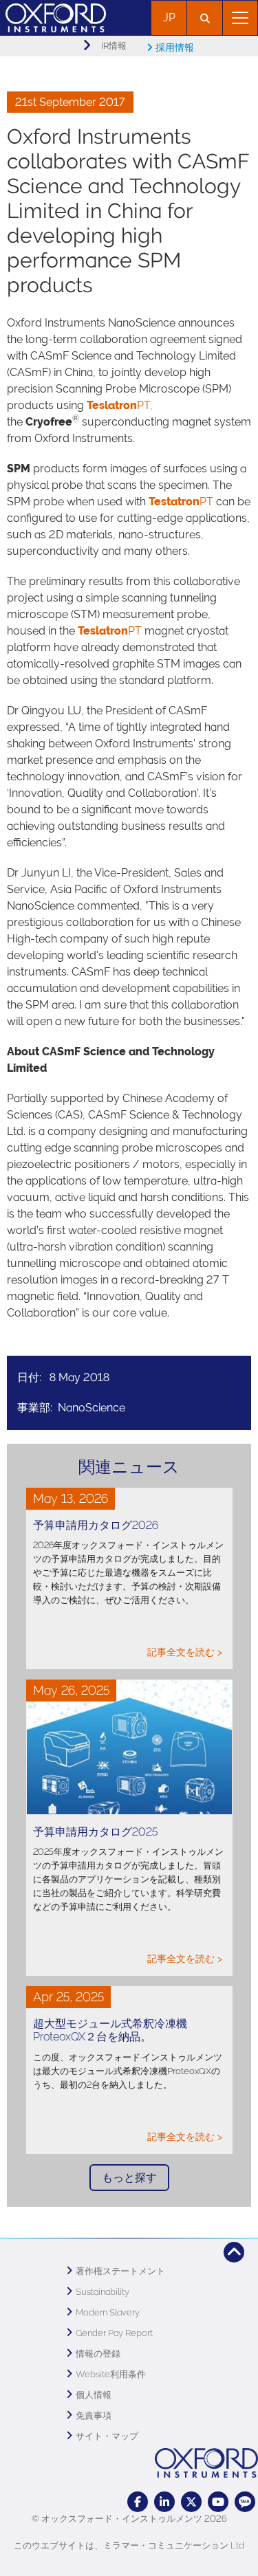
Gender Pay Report (114, 2333)
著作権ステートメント (120, 2271)
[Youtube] (218, 2502)
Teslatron (103, 631)
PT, (120, 405)
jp (169, 18)
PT (181, 502)
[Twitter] (191, 2502)
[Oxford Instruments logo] (53, 16)
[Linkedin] (164, 2502)
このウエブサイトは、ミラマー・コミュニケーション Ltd (129, 2545)
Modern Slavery (108, 2312)
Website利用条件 (111, 2374)
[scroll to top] (234, 2252)
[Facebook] (138, 2502)
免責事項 (94, 2415)
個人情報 (94, 2395)
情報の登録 (98, 2354)
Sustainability (103, 2292)
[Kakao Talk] (245, 2502)
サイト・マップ (107, 2436)
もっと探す (129, 2178)
